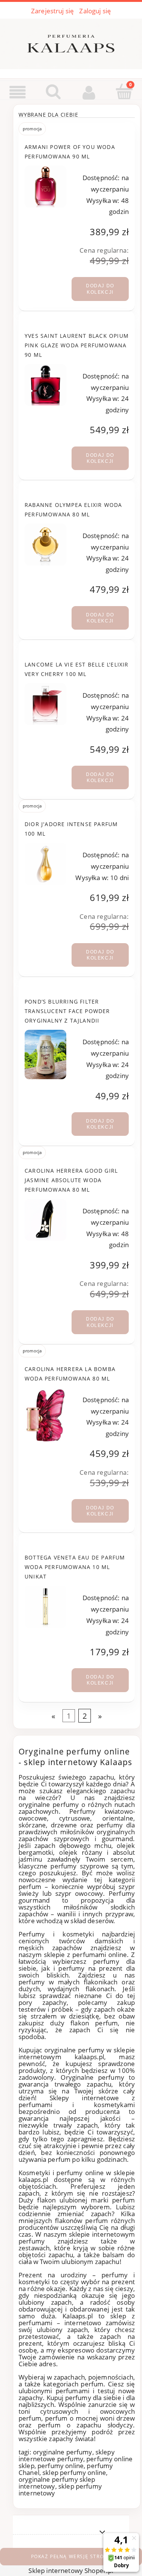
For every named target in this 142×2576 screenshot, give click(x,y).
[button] (18, 93)
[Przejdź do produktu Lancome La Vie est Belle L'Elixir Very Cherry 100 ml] (45, 704)
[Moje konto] (89, 93)
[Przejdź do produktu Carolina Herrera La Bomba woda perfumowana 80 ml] (45, 1416)
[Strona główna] (71, 42)
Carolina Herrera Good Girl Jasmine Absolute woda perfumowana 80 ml (71, 1180)
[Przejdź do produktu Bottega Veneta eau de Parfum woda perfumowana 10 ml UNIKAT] (45, 1607)
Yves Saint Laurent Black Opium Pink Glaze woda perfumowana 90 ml (77, 345)
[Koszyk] (124, 92)
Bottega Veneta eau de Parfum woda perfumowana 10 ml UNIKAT (75, 1567)
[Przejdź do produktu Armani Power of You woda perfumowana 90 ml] (45, 187)
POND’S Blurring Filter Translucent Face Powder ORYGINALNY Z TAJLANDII (67, 1011)
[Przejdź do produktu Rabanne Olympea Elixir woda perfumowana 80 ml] (45, 545)
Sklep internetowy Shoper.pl (71, 2570)
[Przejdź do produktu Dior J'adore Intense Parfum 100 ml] (45, 864)
